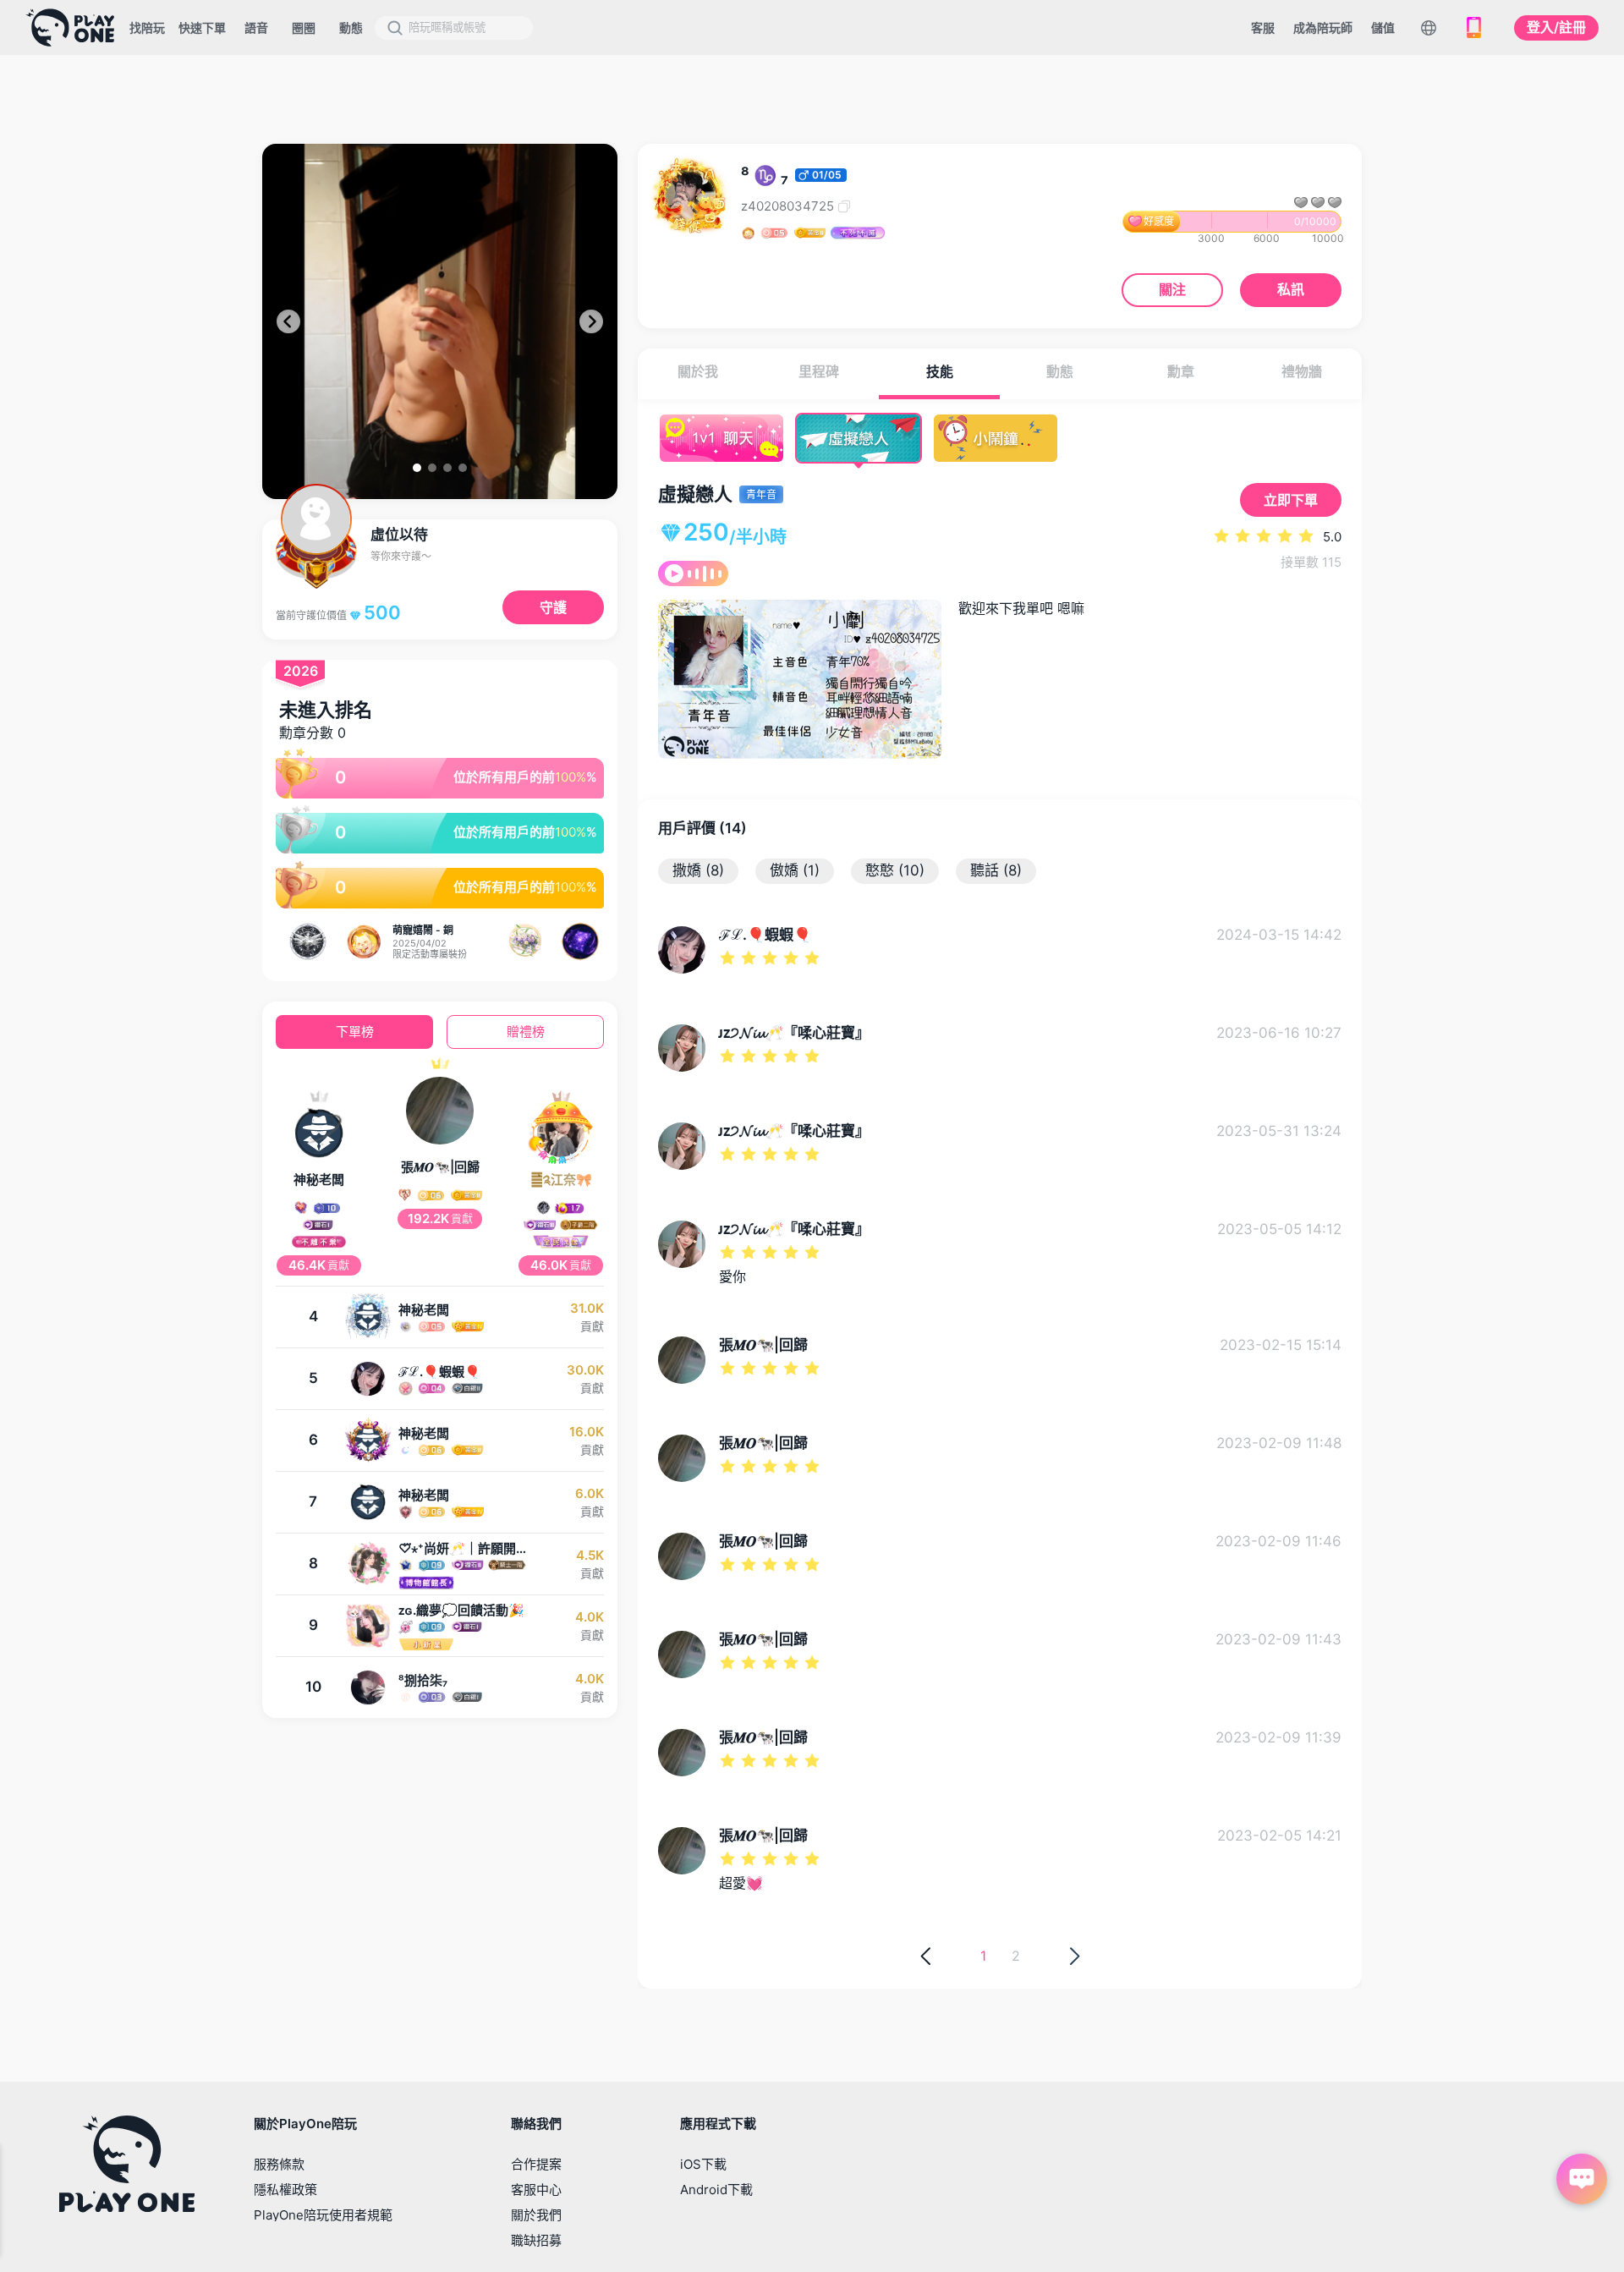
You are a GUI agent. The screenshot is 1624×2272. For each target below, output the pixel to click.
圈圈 (304, 27)
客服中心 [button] (536, 2190)
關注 (1172, 289)
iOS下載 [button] (703, 2164)
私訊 (1291, 289)
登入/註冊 (1556, 27)
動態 (351, 27)
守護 (553, 607)
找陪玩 (147, 27)
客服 (1263, 27)
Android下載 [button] (716, 2190)
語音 (256, 27)
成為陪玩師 (1323, 27)
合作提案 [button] (536, 2164)
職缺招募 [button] (536, 2240)
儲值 (1383, 27)
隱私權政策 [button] (285, 2190)
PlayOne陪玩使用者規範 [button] (323, 2215)
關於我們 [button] (536, 2215)
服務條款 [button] (279, 2164)
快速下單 (202, 27)
